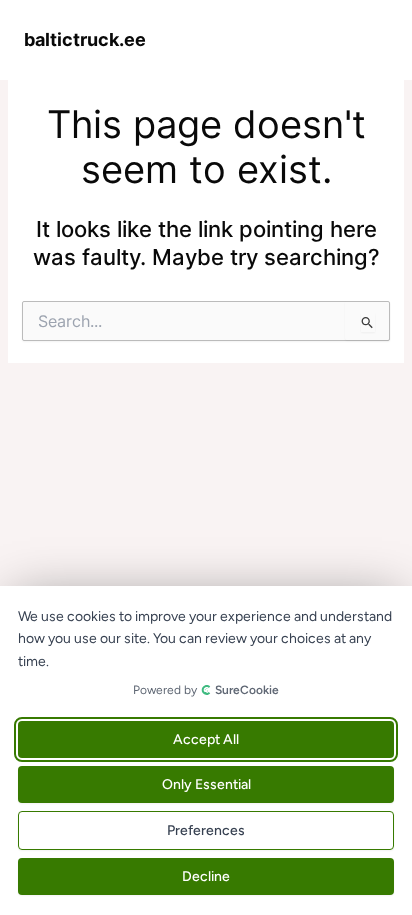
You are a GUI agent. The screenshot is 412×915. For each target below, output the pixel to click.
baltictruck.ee (85, 39)
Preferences (206, 830)
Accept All (206, 739)
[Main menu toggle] (367, 39)
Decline (206, 876)
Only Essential (206, 784)
